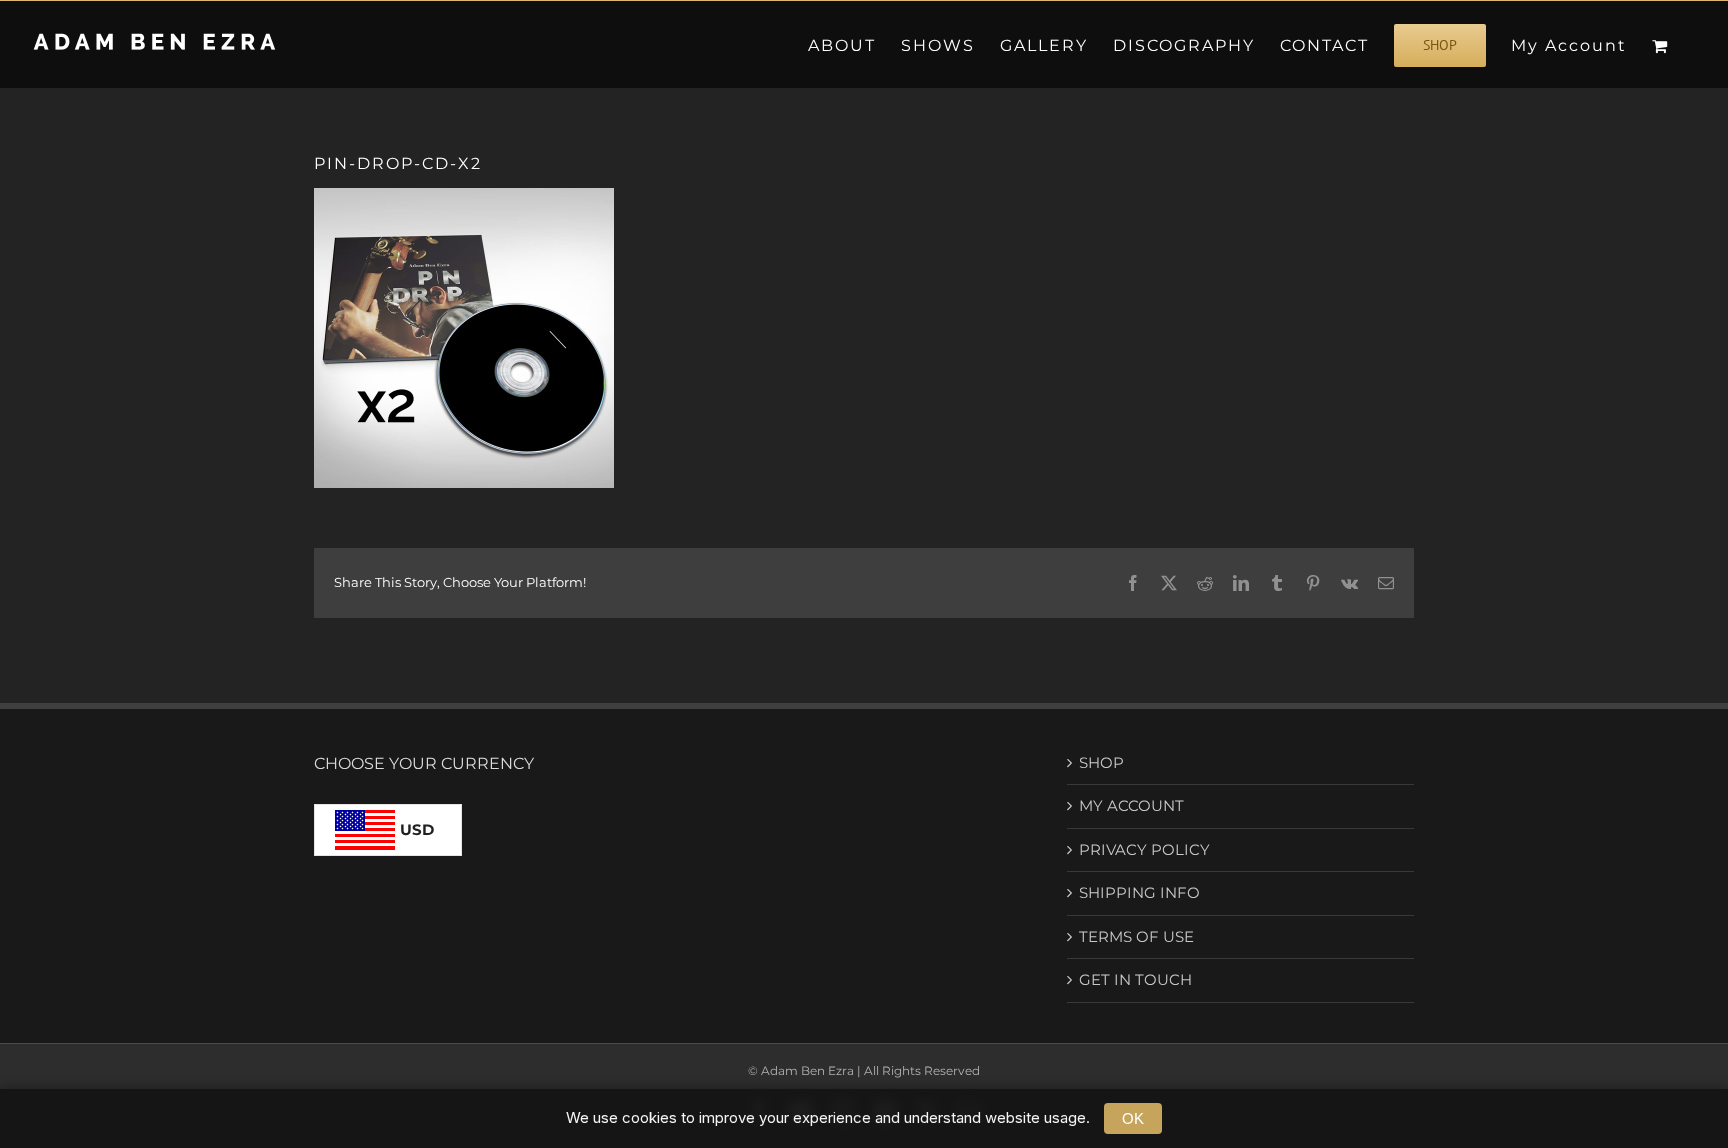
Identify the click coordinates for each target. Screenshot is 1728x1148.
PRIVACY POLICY (1144, 849)
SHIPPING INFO (1139, 892)
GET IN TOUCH (1135, 979)
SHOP (1101, 762)
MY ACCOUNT (1131, 805)
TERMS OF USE (1136, 936)
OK (1133, 1118)
